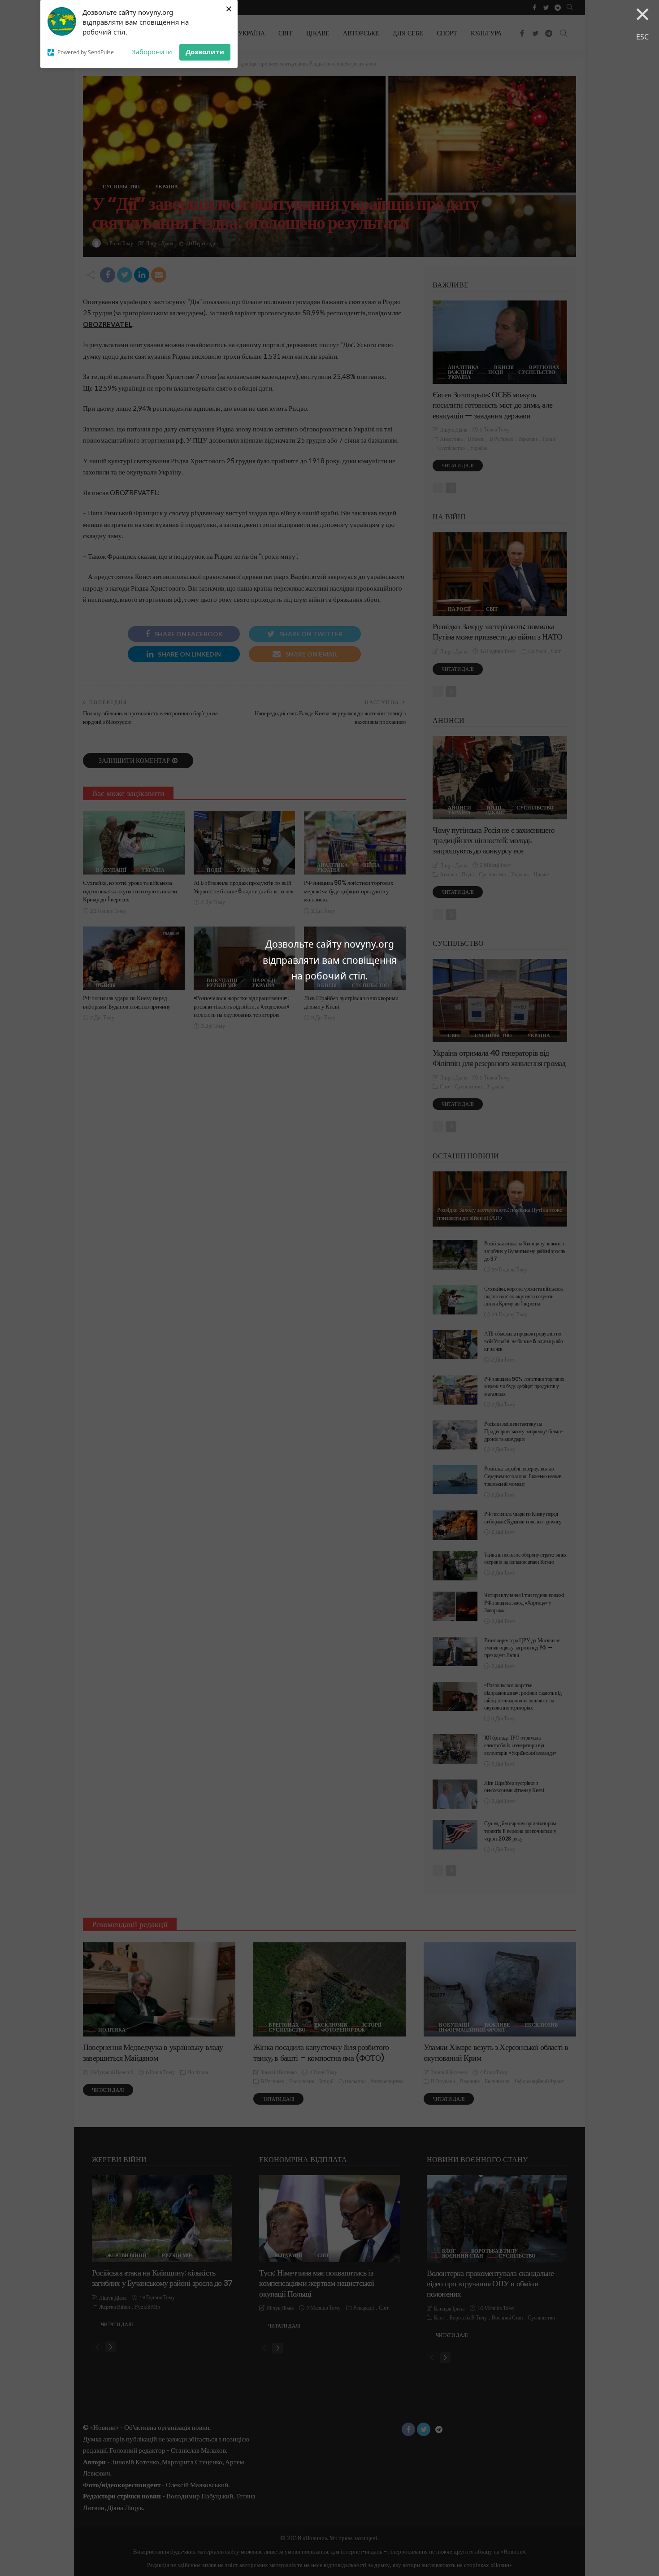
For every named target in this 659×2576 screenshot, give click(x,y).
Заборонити (152, 52)
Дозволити (205, 52)
